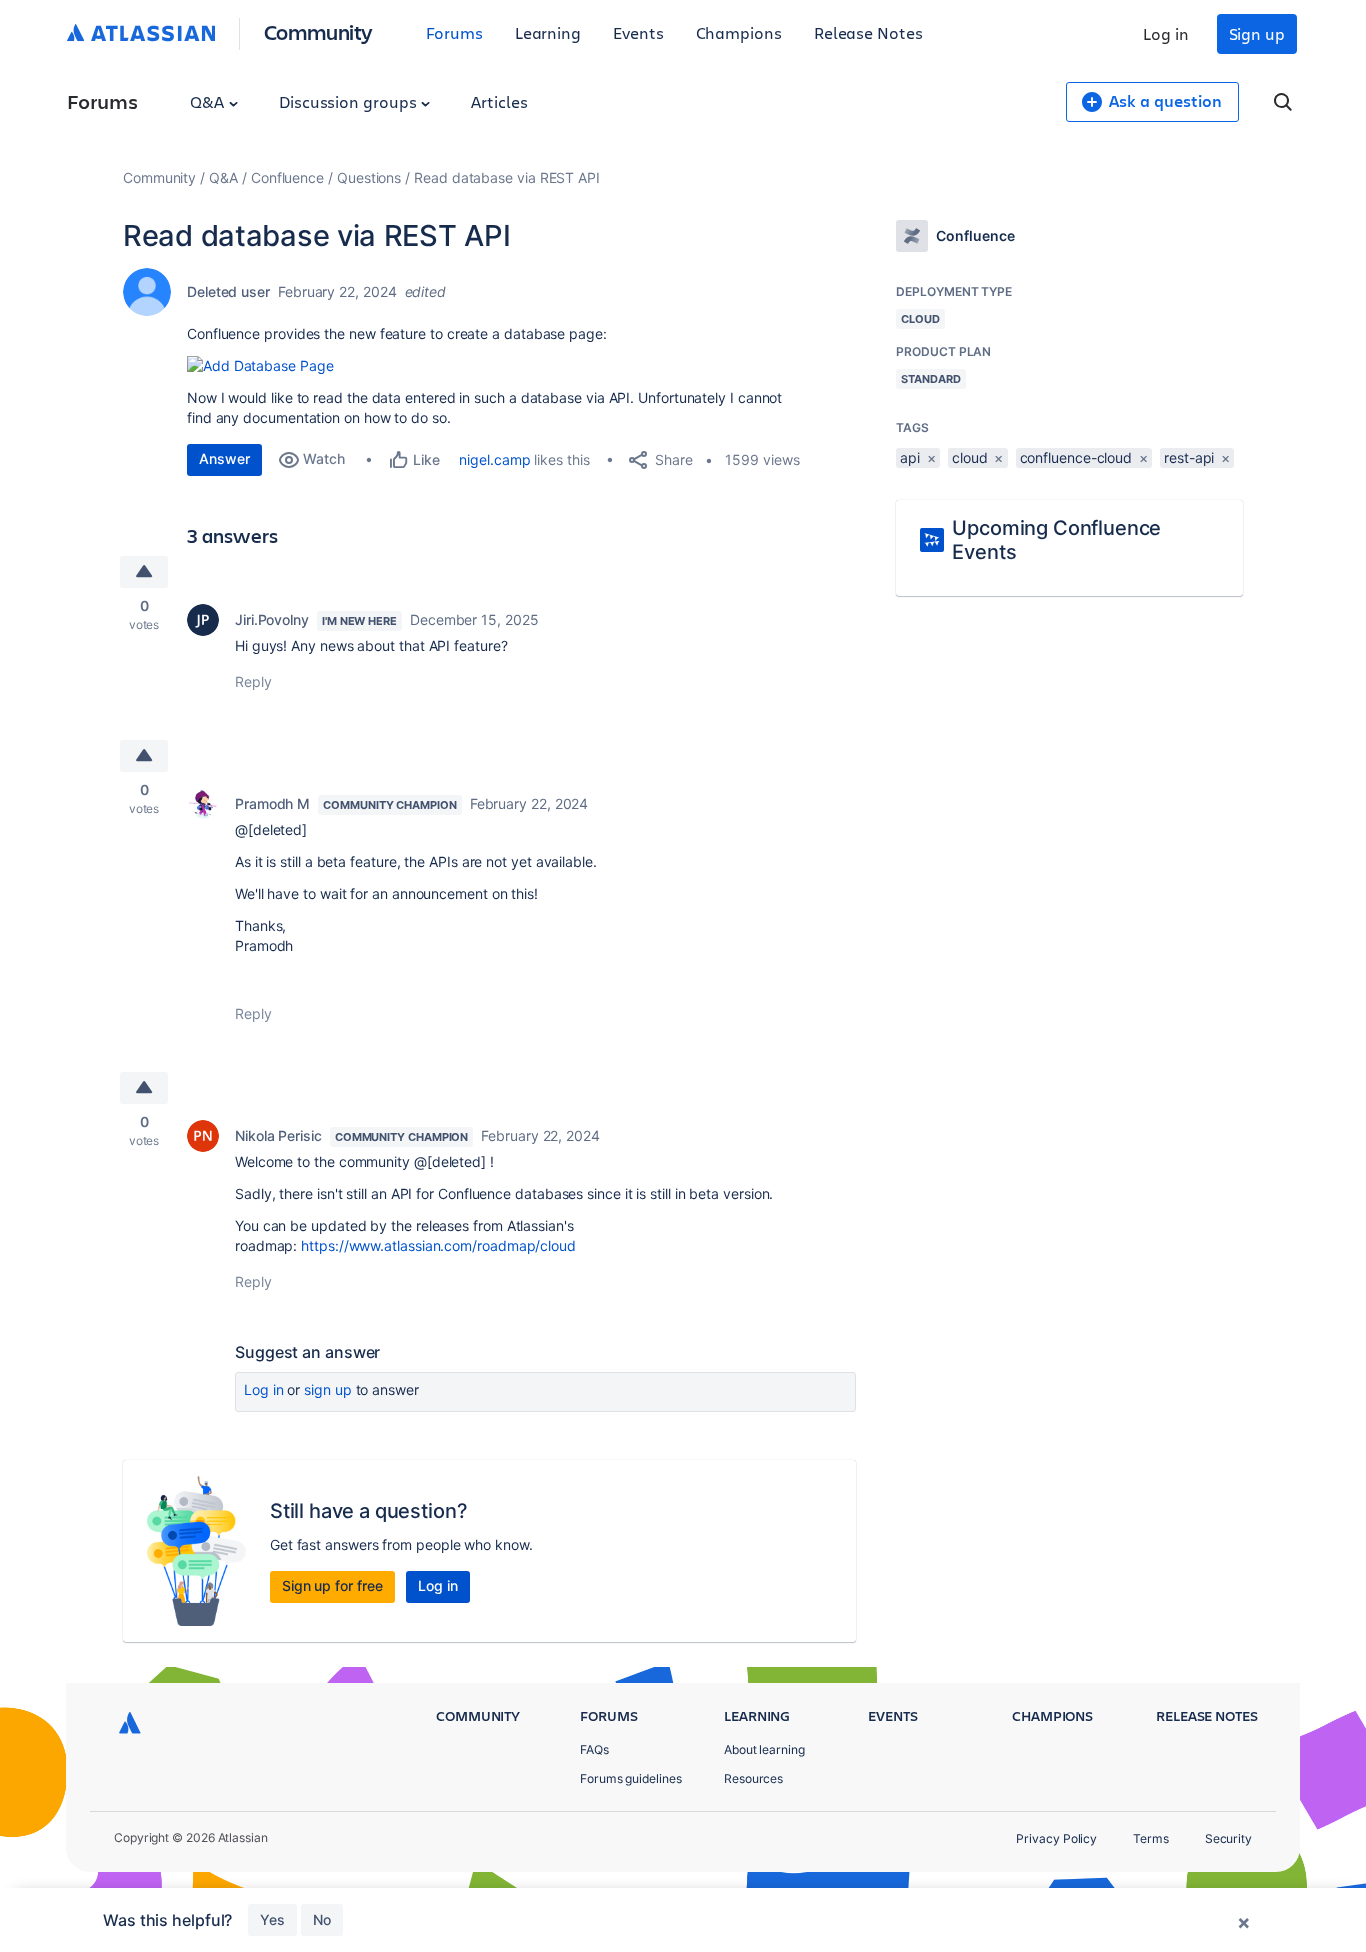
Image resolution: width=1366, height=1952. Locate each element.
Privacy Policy (1056, 1838)
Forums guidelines (631, 1778)
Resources (753, 1778)
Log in (1166, 33)
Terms (1151, 1838)
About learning (764, 1749)
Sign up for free (332, 1585)
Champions (739, 32)
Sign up (1257, 33)
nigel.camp (494, 459)
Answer (224, 458)
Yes (272, 1919)
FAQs (594, 1749)
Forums (454, 32)
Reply (253, 681)
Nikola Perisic (278, 1135)
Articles (499, 101)
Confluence (287, 177)
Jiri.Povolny (272, 619)
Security (1228, 1838)
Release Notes (868, 32)
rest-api (1189, 457)
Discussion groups (350, 101)
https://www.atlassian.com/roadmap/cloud (438, 1245)
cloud (970, 457)
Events (638, 32)
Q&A (209, 101)
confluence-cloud (1076, 457)
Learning (548, 32)
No (322, 1919)
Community (318, 31)
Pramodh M (272, 803)
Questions (369, 177)
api (910, 457)
